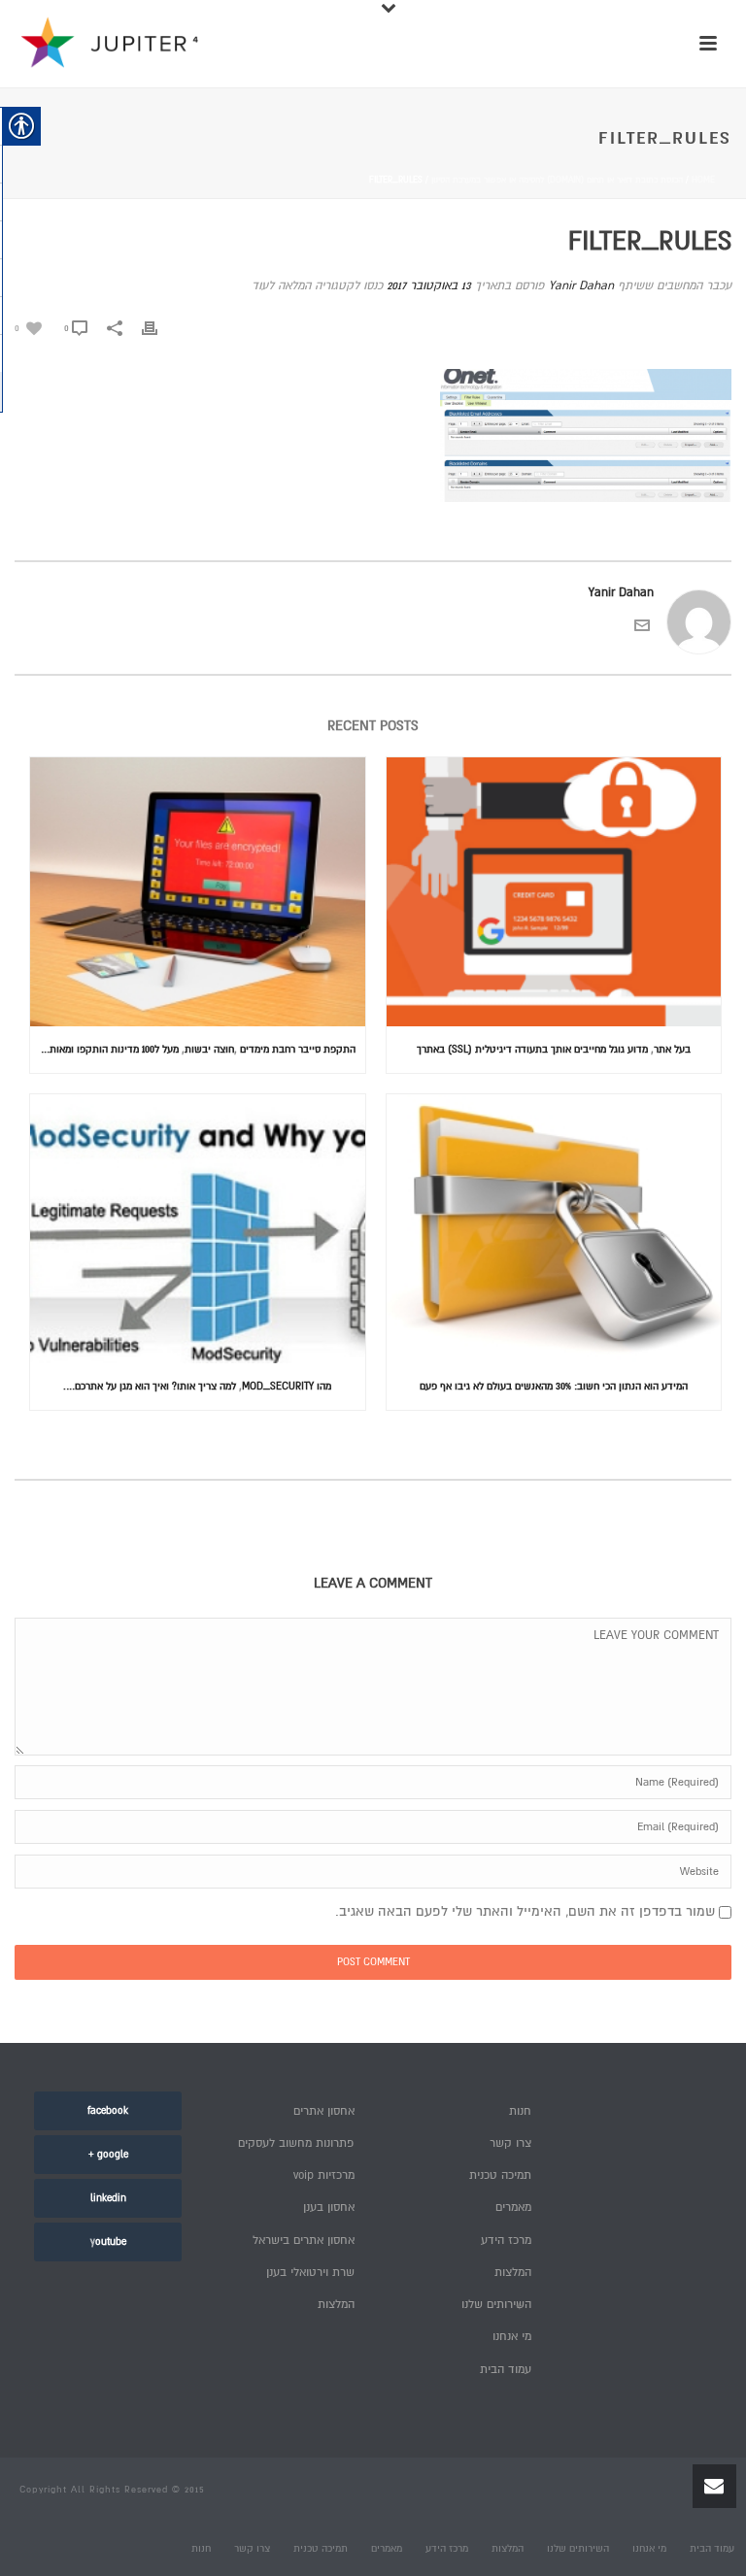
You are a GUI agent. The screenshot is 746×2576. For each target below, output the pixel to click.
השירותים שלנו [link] (496, 2305)
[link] (28, 328)
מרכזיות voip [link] (324, 2175)
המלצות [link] (336, 2305)
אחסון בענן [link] (329, 2208)
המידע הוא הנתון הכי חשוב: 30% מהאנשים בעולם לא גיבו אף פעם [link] (554, 1386)
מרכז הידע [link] (506, 2241)
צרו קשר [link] (510, 2143)
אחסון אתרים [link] (324, 2111)
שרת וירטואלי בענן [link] (310, 2273)
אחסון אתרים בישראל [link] (304, 2241)
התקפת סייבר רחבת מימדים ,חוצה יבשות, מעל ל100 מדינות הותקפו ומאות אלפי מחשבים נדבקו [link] (193, 1049)
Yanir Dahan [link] (581, 286)
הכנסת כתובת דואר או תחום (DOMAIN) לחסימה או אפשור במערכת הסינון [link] (557, 180)
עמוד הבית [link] (506, 2370)
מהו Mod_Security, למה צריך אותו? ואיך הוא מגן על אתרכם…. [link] (197, 1386)
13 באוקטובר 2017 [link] (429, 286)
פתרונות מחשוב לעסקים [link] (296, 2143)
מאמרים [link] (513, 2208)
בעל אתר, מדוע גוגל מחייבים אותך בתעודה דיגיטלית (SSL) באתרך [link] (554, 1049)
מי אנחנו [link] (512, 2337)
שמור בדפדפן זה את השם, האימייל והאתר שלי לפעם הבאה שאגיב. (525, 1911)
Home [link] (703, 180)
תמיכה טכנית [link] (500, 2175)
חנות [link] (520, 2111)
